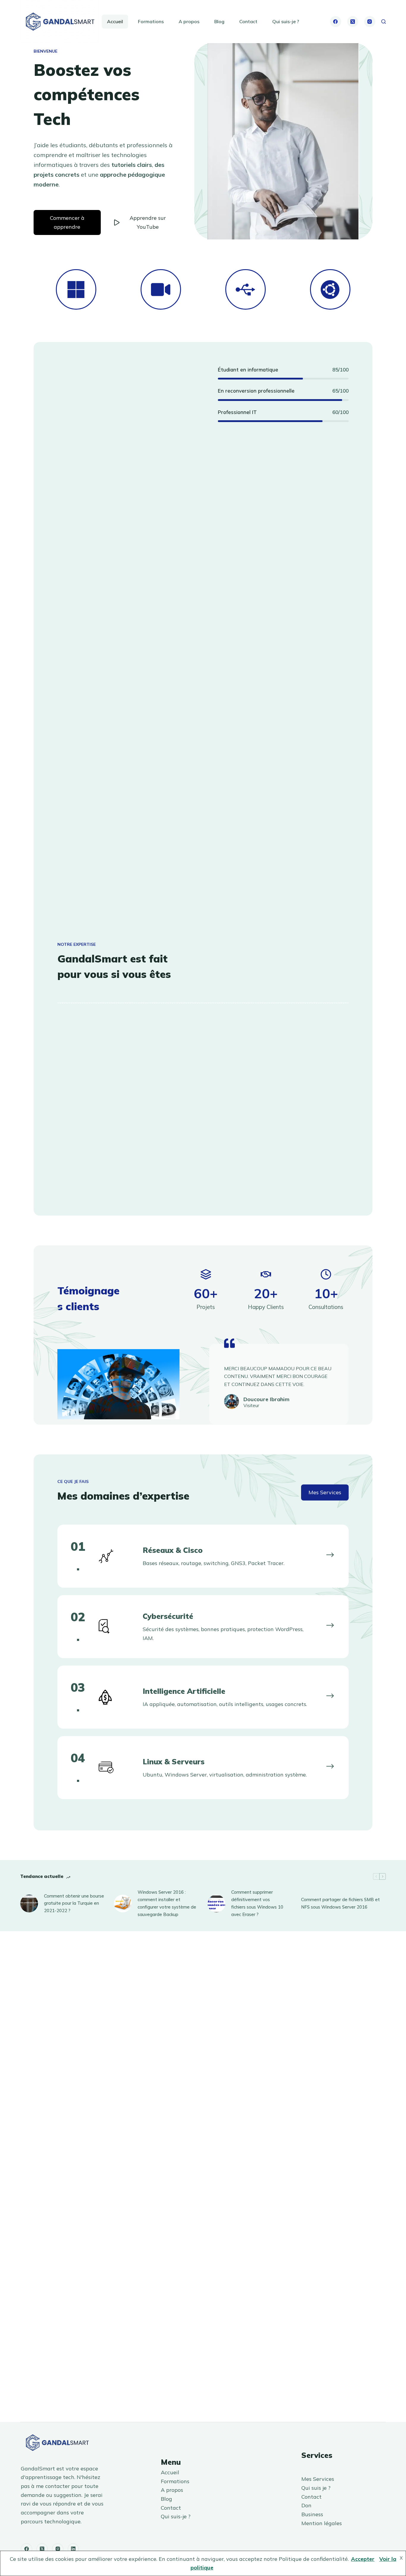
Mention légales (322, 2523)
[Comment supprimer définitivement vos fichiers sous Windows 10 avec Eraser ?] (216, 1904)
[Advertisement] (123, 653)
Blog (219, 21)
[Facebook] (336, 22)
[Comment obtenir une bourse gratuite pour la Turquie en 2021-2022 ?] (29, 1904)
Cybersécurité (168, 1616)
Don (306, 2505)
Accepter (363, 2559)
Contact (248, 21)
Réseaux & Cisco (173, 1550)
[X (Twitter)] (353, 22)
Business (312, 2514)
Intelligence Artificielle (184, 1691)
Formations (151, 21)
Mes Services (318, 2479)
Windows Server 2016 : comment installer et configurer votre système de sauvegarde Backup (167, 1903)
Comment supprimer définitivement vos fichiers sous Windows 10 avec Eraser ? (257, 1903)
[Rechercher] (384, 22)
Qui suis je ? (316, 2488)
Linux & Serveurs (174, 1762)
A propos (189, 21)
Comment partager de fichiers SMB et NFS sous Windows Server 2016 (340, 1903)
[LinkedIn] (73, 2549)
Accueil (115, 21)
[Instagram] (370, 22)
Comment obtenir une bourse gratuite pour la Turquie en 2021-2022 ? (74, 1903)
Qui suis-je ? (286, 21)
